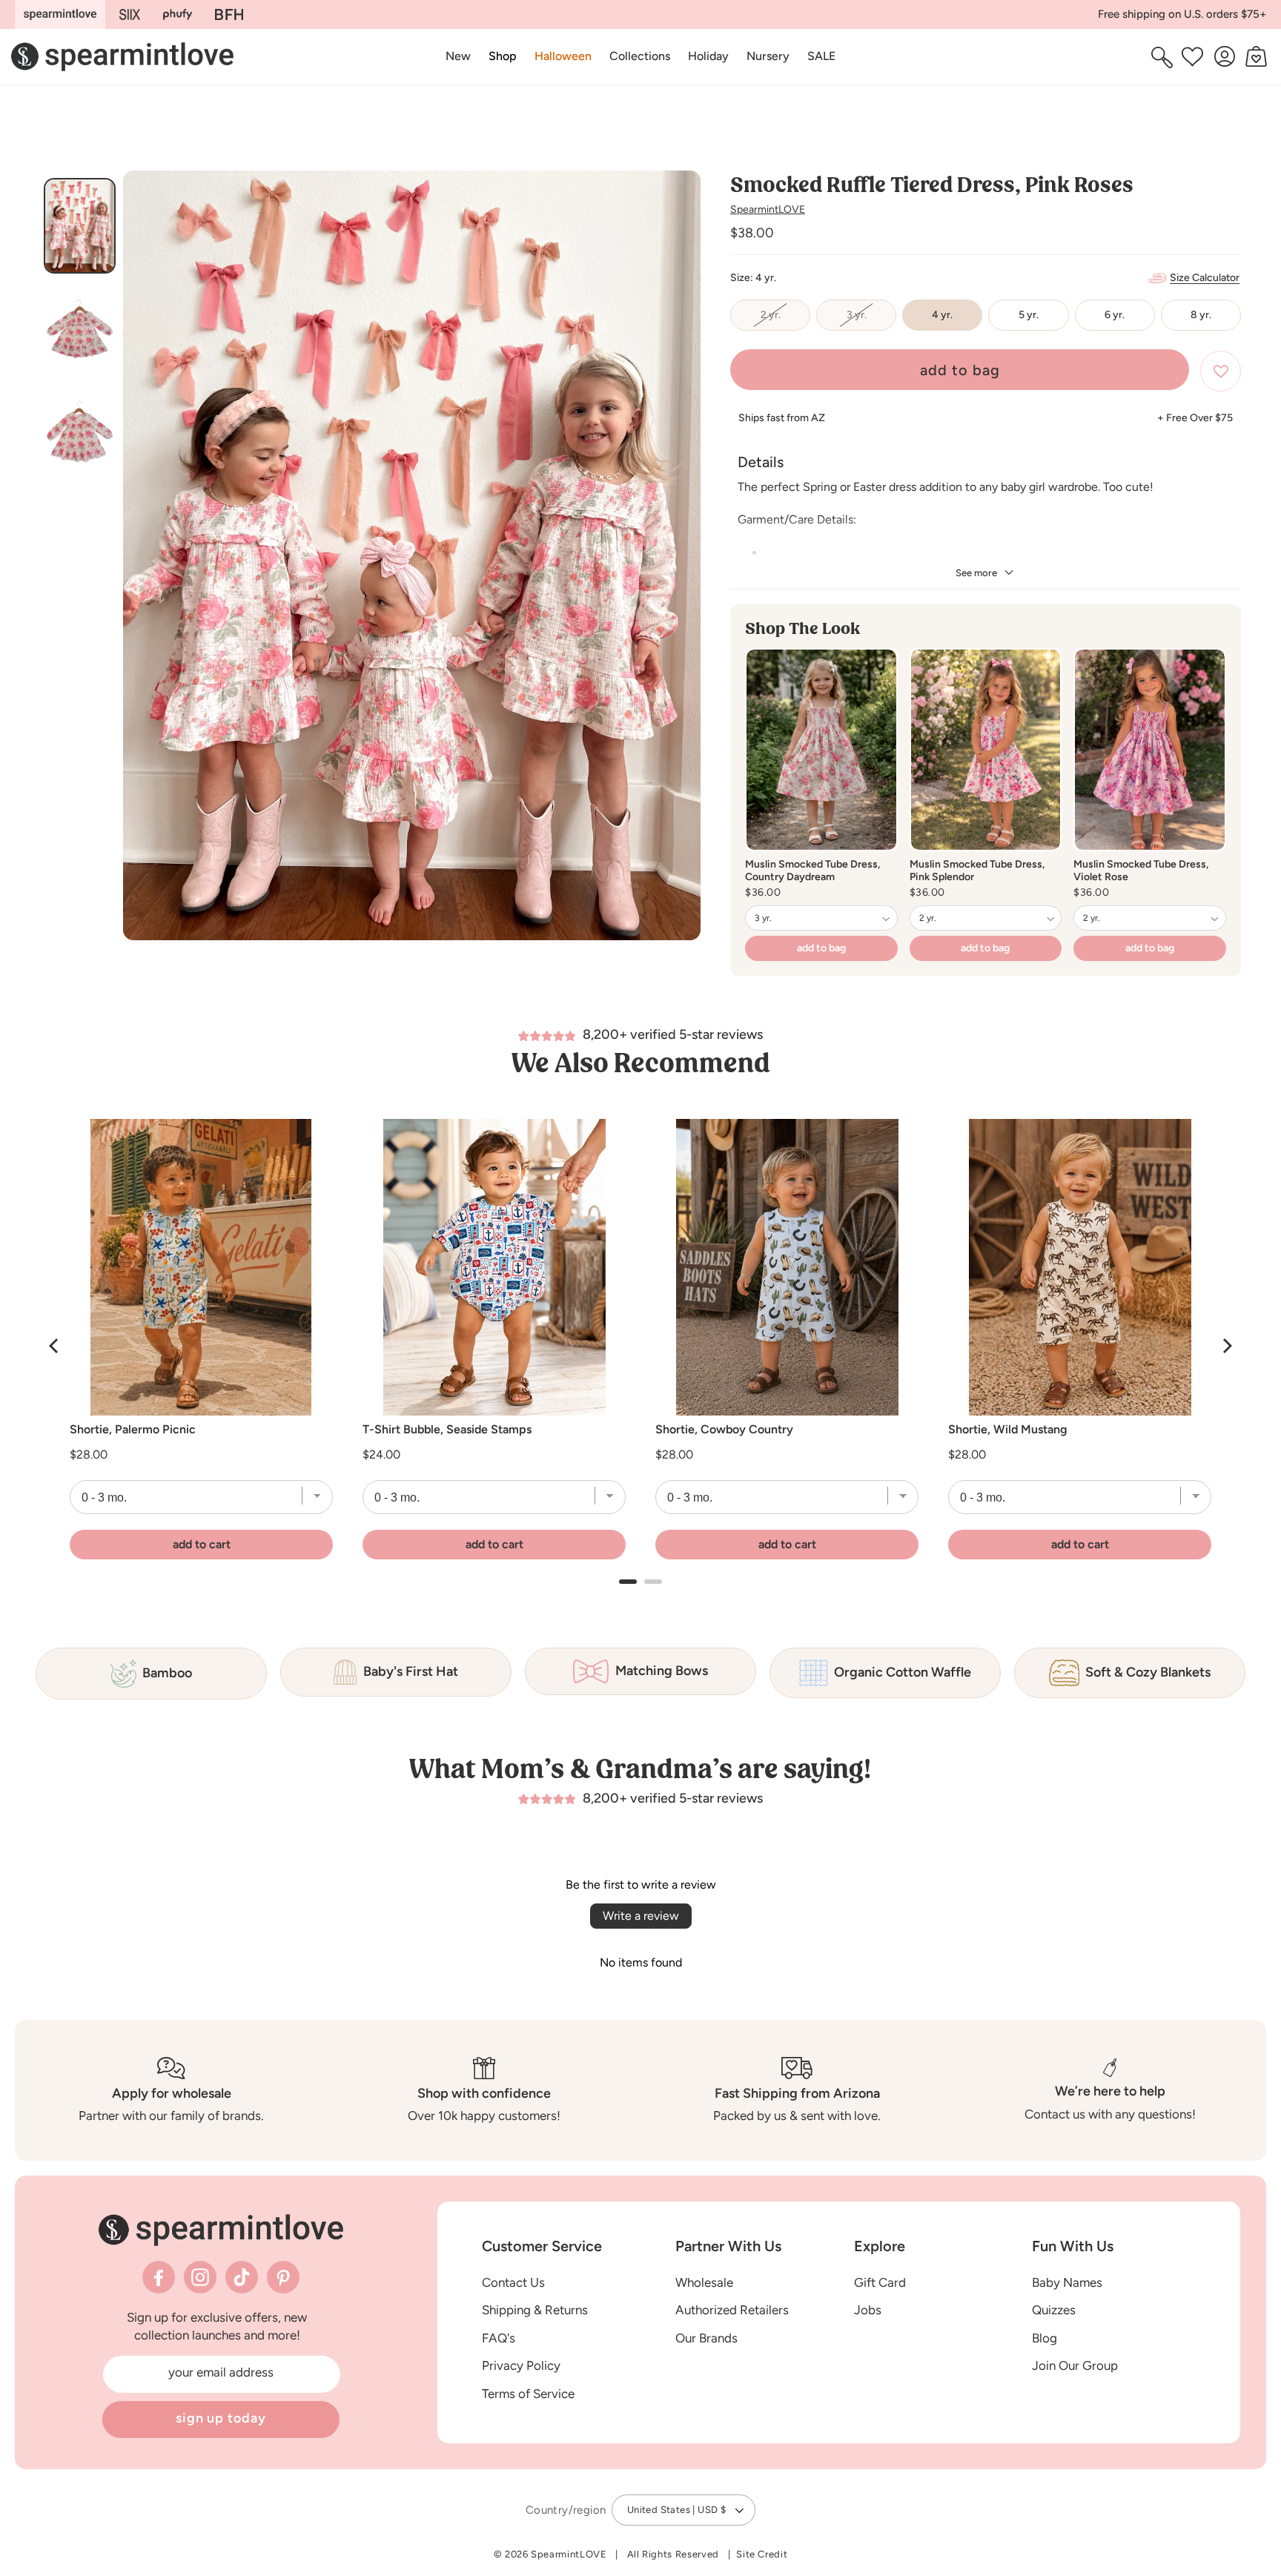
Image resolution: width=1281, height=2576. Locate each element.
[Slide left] (140, 561)
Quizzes (1054, 2310)
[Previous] (55, 1346)
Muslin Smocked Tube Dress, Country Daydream (812, 871)
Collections (640, 56)
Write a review (641, 1916)
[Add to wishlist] (1221, 371)
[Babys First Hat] (229, 14)
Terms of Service (528, 2394)
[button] (503, 56)
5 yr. (1029, 315)
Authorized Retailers (732, 2310)
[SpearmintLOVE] (60, 14)
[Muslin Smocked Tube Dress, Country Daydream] (821, 750)
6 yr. (1115, 315)
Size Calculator (1205, 278)
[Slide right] (683, 561)
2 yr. (785, 320)
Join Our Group (1075, 2365)
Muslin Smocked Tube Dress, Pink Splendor (977, 871)
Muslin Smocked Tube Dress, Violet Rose (1141, 871)
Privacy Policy (521, 2365)
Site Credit (762, 2554)
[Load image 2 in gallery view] (80, 329)
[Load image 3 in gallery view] (80, 432)
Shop (503, 56)
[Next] (1226, 1346)
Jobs (868, 2310)
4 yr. (942, 315)
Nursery (768, 56)
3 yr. (871, 320)
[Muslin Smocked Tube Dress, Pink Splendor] (986, 750)
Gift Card (880, 2282)
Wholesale (704, 2282)
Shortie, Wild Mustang (1008, 1430)
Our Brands (706, 2338)
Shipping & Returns (535, 2310)
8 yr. (1201, 315)
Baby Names (1067, 2282)
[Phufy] (177, 14)
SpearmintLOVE (768, 209)
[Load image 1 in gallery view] (80, 226)
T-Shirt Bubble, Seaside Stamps (447, 1430)
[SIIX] (130, 14)
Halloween (563, 56)
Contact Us (513, 2282)
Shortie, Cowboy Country (724, 1430)
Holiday (708, 56)
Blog (1045, 2338)
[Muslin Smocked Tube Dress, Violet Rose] (1150, 750)
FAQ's (499, 2338)
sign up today (221, 2418)
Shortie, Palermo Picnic (133, 1430)
